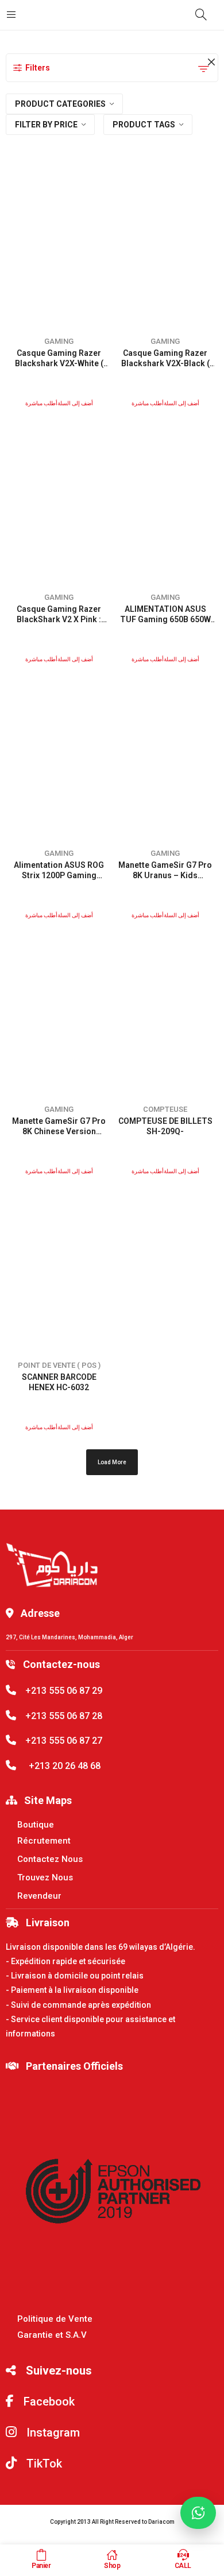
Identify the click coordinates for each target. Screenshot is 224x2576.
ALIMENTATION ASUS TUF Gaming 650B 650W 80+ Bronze (165, 619)
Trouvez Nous (45, 1877)
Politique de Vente (55, 2319)
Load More (112, 1462)
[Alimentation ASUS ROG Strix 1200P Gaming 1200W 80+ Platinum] (59, 757)
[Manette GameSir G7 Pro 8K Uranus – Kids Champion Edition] (165, 757)
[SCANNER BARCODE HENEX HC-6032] (59, 1269)
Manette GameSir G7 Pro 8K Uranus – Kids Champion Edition (165, 875)
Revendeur (39, 1896)
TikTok (43, 2464)
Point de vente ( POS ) (59, 1365)
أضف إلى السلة (75, 403)
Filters (38, 68)
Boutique (36, 1825)
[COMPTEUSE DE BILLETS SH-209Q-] (165, 1013)
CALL (183, 2566)
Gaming (59, 341)
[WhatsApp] (198, 2513)
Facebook (48, 2402)
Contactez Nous (50, 1859)
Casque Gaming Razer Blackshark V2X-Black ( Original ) (165, 363)
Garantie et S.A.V (52, 2335)
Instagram (52, 2433)
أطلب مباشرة (41, 403)
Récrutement (44, 1841)
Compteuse (165, 1109)
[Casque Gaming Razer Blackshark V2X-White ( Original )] (59, 245)
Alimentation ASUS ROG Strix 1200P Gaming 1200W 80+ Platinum (59, 875)
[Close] (211, 63)
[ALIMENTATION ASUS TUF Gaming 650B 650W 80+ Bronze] (165, 501)
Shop (112, 2566)
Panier (41, 2566)
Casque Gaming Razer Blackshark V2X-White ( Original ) (59, 363)
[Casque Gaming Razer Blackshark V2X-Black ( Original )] (165, 245)
